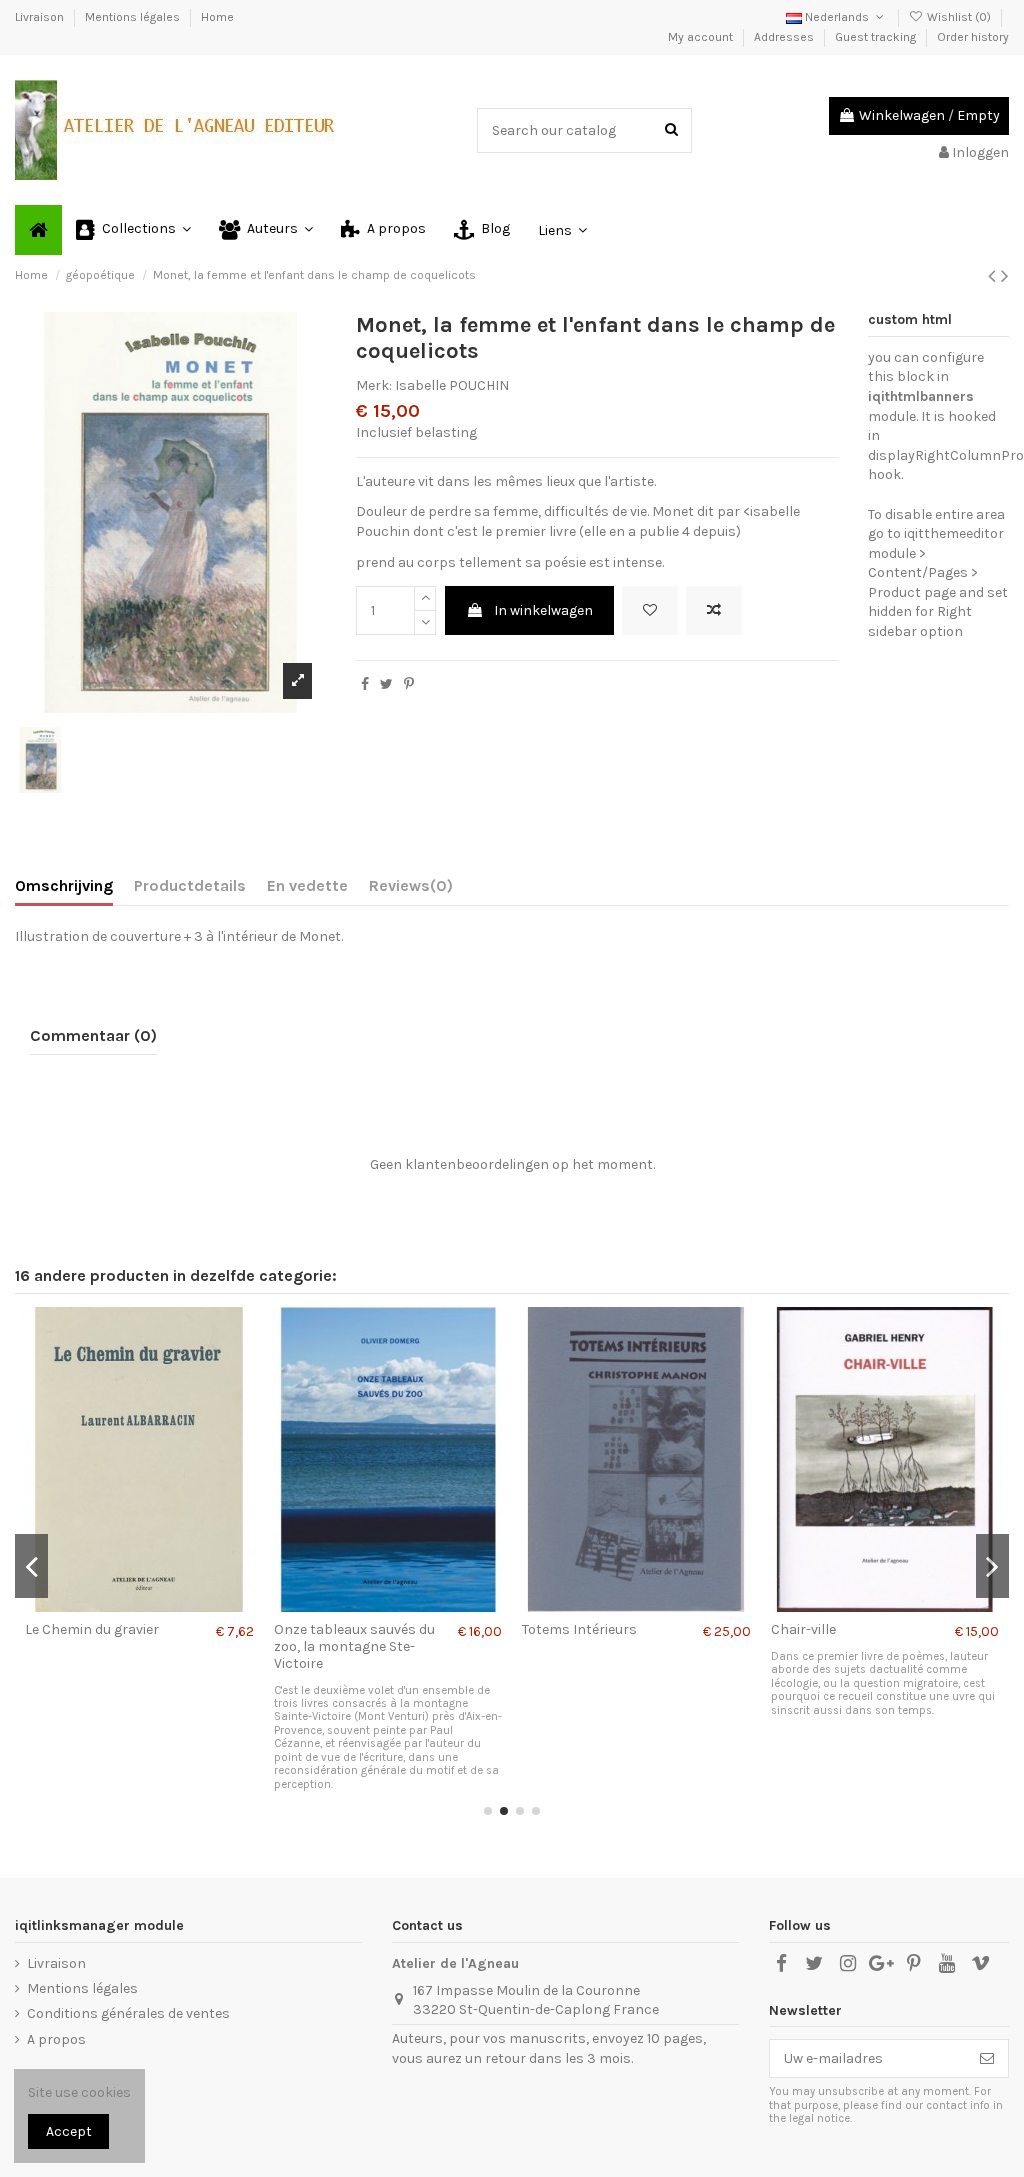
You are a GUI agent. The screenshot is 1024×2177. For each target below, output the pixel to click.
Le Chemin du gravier (92, 1629)
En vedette (307, 885)
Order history (973, 37)
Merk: (374, 385)
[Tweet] (386, 684)
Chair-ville (803, 1629)
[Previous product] (994, 276)
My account (702, 37)
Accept (69, 2131)
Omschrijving (64, 885)
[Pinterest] (409, 684)
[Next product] (1005, 276)
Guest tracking (877, 37)
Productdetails (190, 885)
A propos (56, 2039)
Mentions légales (134, 17)
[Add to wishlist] (650, 610)
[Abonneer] (987, 2059)
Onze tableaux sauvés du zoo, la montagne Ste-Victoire (354, 1646)
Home (217, 17)
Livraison (41, 17)
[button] (133, 230)
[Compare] (139, 1605)
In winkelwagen (543, 610)
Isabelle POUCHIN (452, 385)
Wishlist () (959, 17)
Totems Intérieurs (579, 1629)
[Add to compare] (714, 610)
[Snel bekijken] (167, 1605)
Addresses (785, 37)
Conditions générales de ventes (128, 2013)
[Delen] (365, 684)
